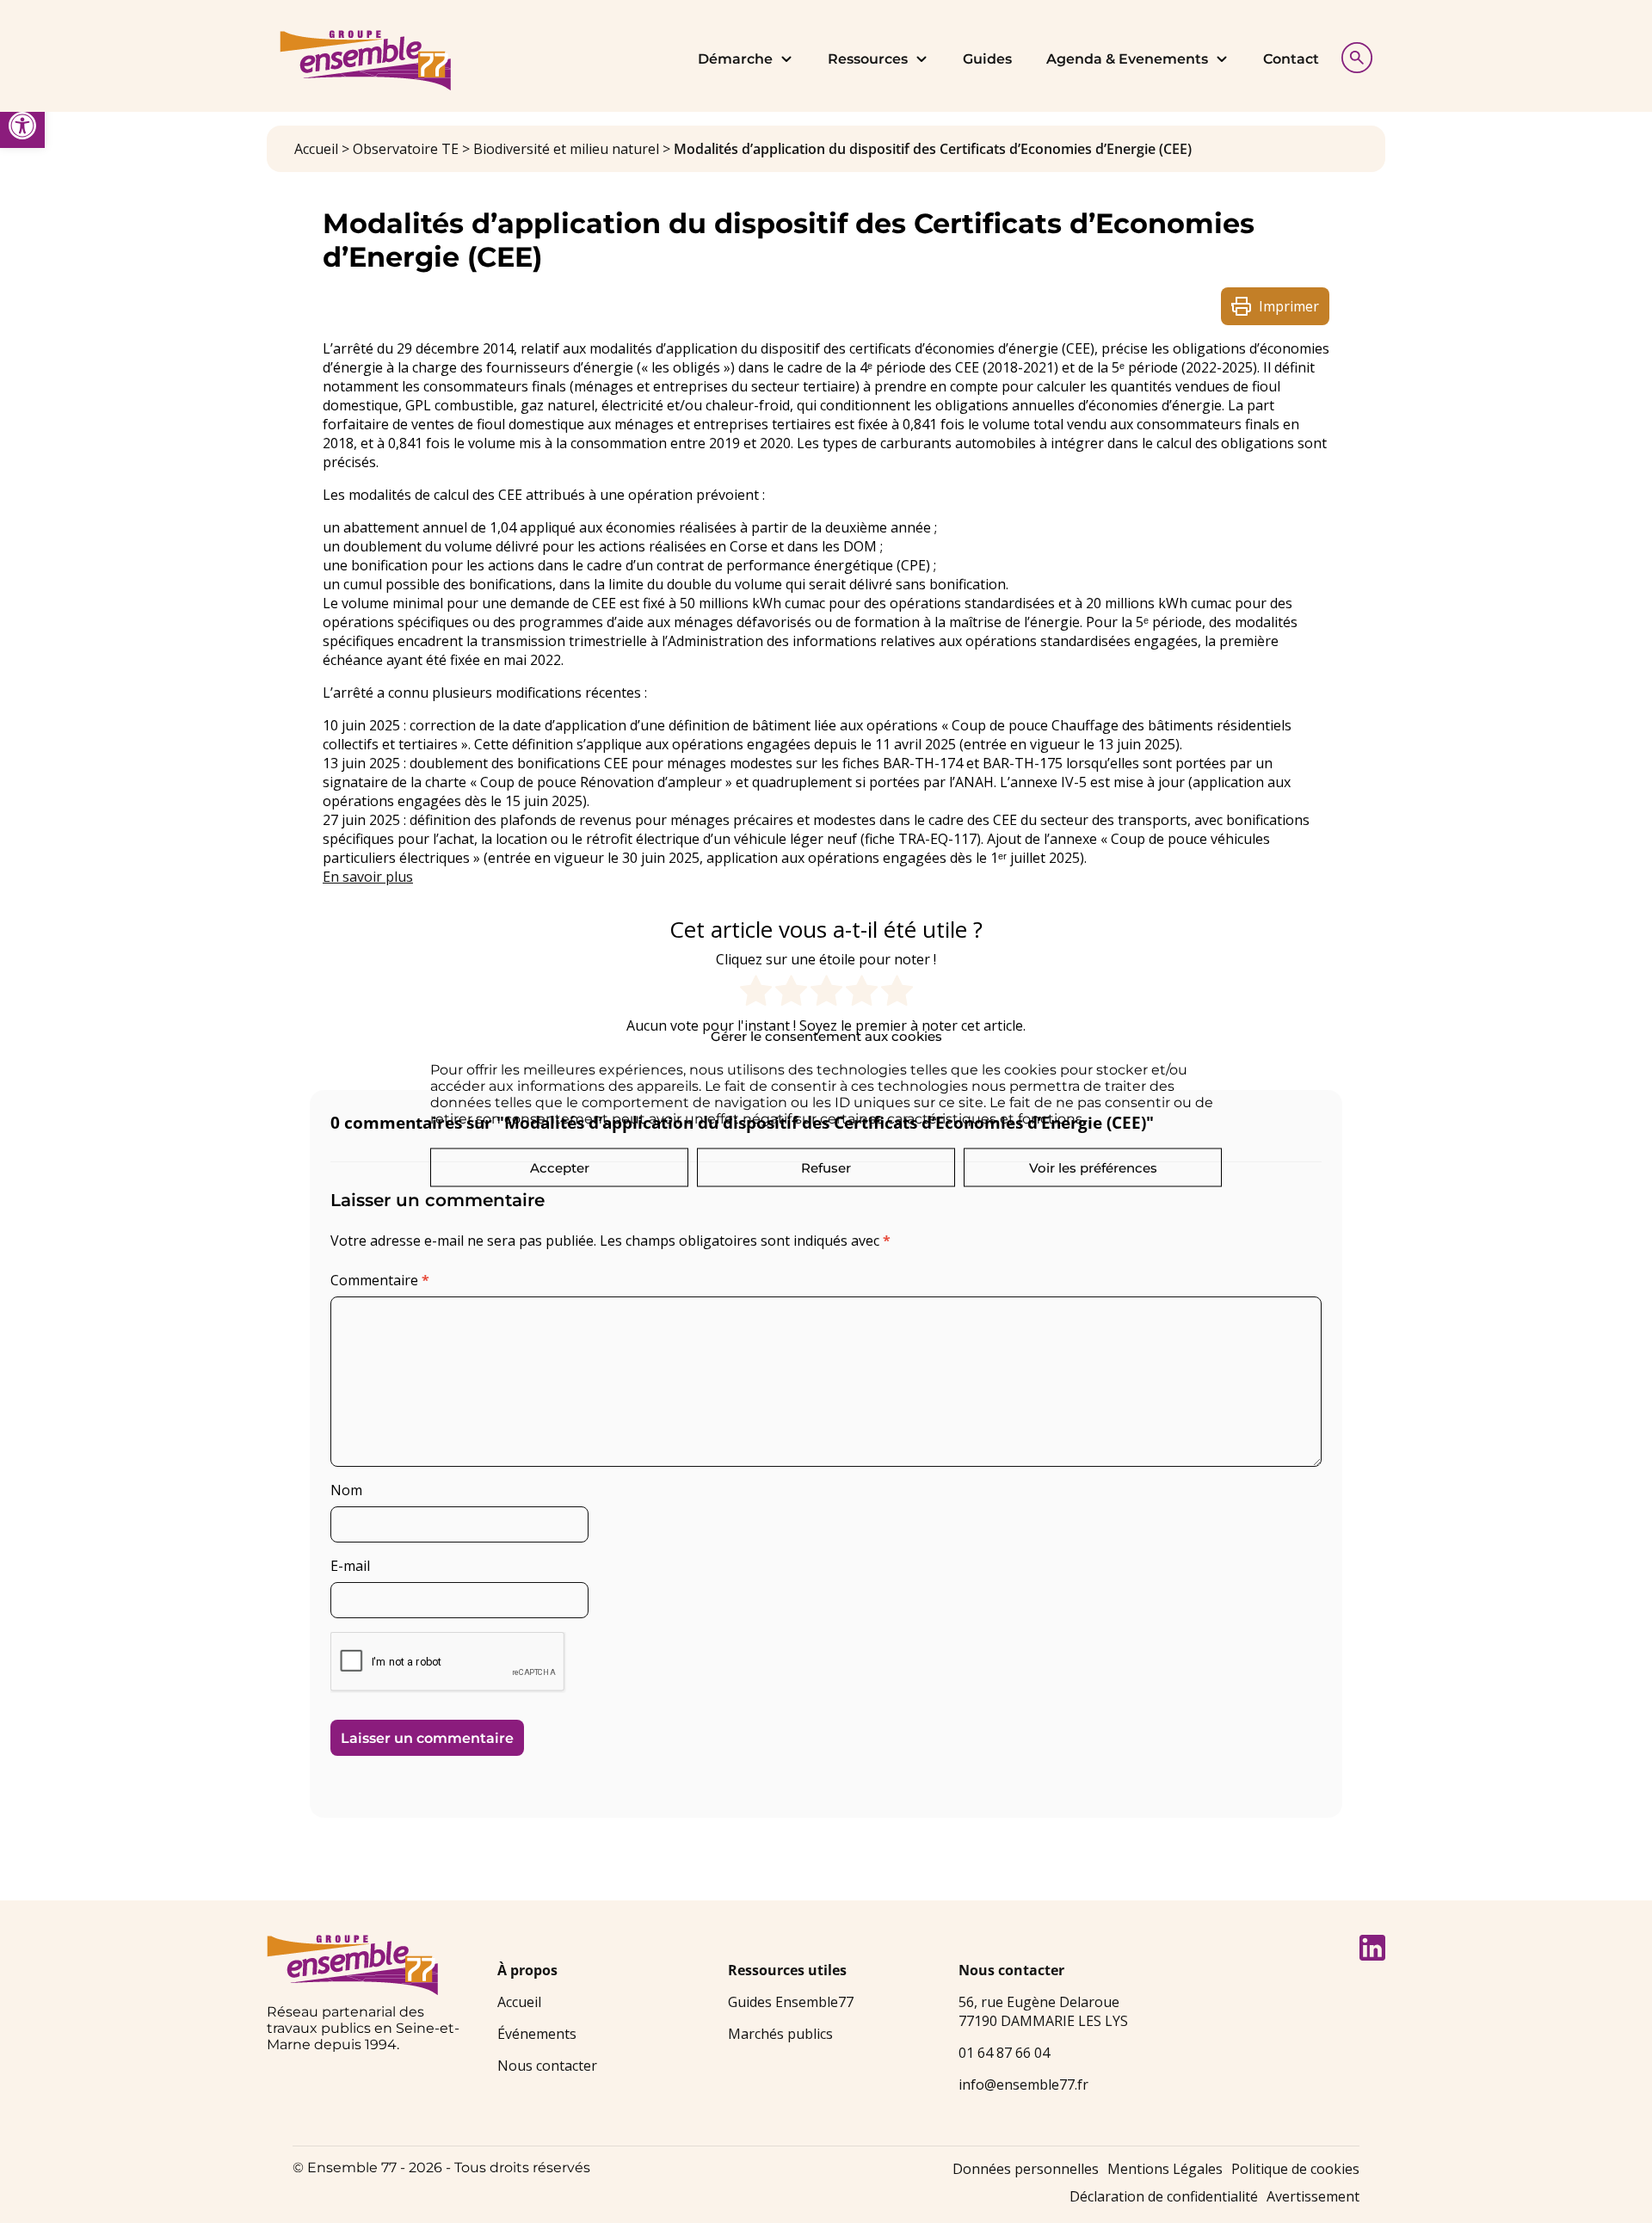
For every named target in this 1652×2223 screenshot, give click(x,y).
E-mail (350, 1566)
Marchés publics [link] (780, 2034)
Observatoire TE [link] (406, 149)
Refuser (826, 1167)
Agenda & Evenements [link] (1127, 59)
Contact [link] (1291, 59)
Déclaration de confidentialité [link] (1164, 2196)
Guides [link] (987, 59)
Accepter (560, 1167)
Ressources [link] (868, 59)
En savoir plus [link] (368, 877)
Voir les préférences (1093, 1167)
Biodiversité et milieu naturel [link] (566, 149)
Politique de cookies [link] (1295, 2169)
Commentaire (380, 1280)
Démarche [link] (735, 59)
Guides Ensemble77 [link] (791, 2002)
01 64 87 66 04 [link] (1004, 2053)
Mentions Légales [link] (1165, 2169)
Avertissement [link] (1313, 2196)
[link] (22, 126)
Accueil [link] (316, 149)
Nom (346, 1490)
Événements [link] (537, 2034)
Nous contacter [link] (547, 2066)
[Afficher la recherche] (1353, 55)
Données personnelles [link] (1026, 2169)
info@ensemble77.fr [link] (1023, 2084)
